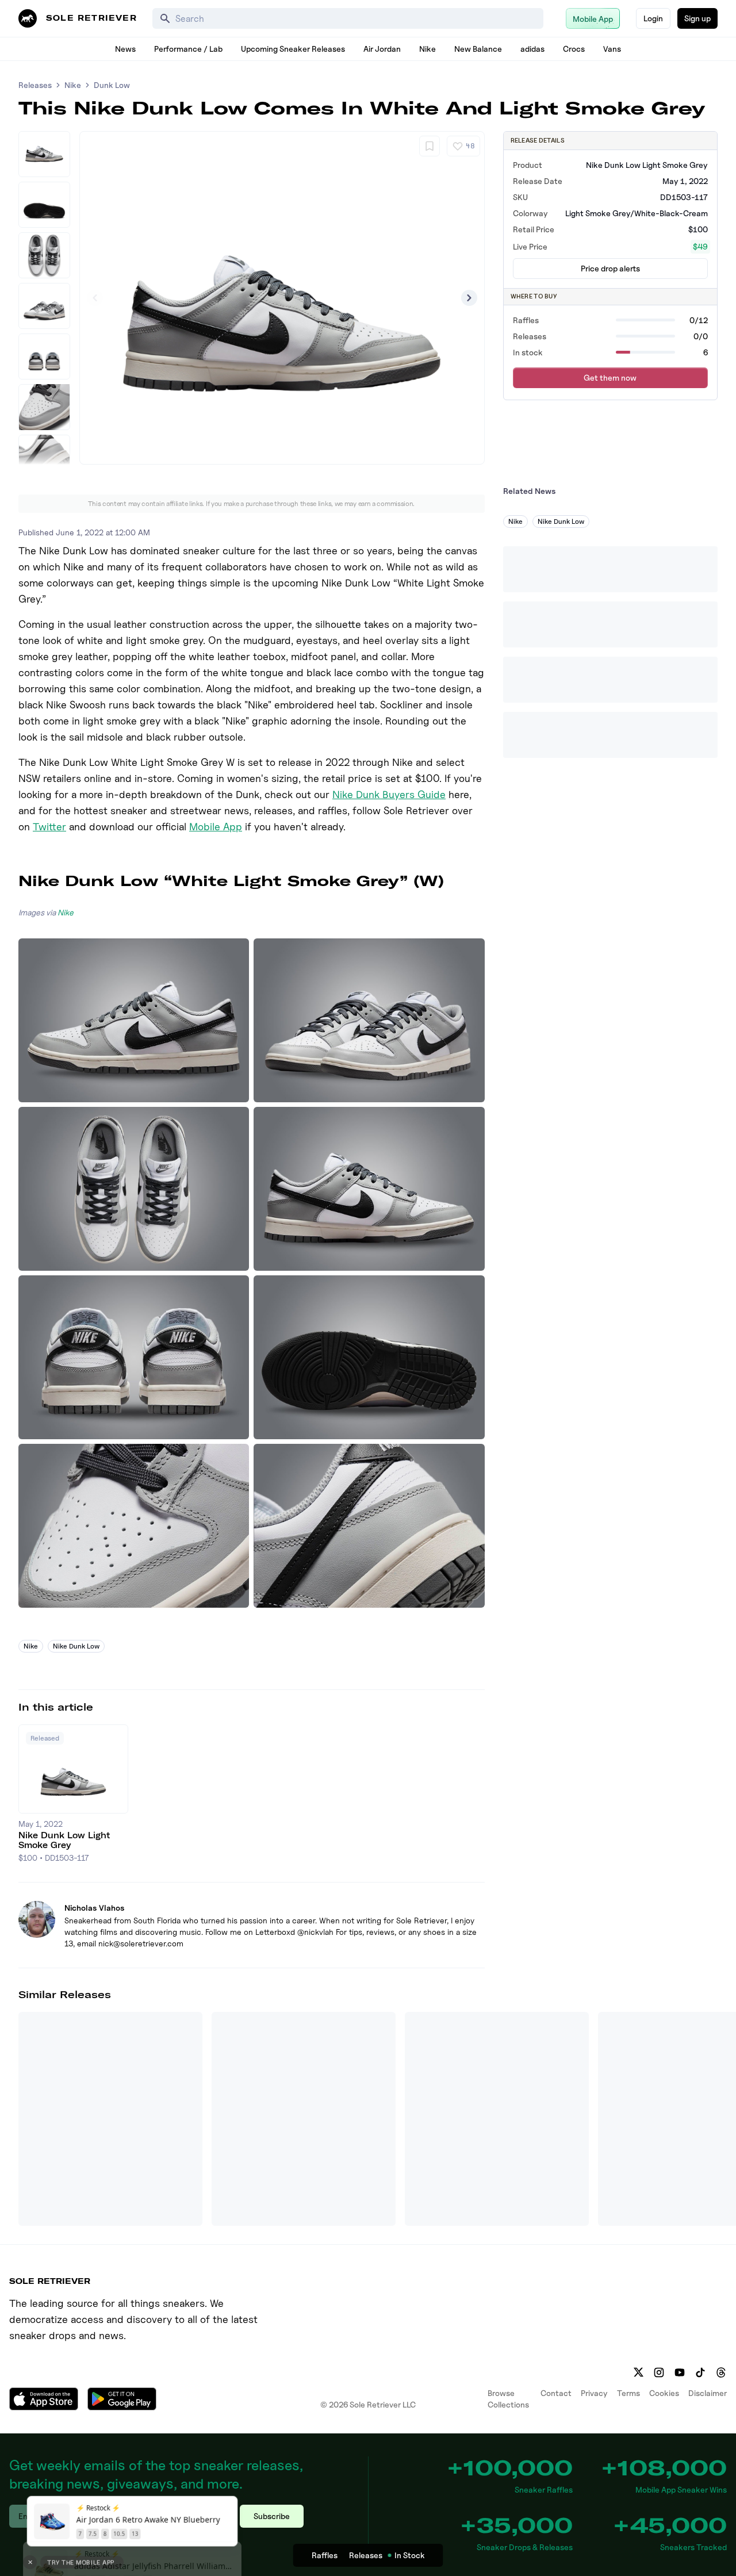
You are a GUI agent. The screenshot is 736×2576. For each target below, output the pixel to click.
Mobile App (216, 827)
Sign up (697, 18)
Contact (556, 2393)
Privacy (594, 2393)
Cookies (664, 2393)
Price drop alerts (610, 268)
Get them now (610, 377)
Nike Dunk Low (76, 1646)
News (125, 49)
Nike (428, 49)
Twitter (49, 827)
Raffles (325, 2555)
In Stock (410, 2555)
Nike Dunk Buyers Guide (389, 794)
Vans (612, 49)
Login (653, 18)
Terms (628, 2393)
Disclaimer (708, 2393)
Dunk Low (112, 85)
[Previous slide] (95, 298)
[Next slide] (469, 298)
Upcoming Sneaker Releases (293, 49)
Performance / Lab (188, 49)
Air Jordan (382, 49)
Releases (35, 85)
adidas (532, 49)
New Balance (478, 49)
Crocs (574, 49)
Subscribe (272, 2516)
